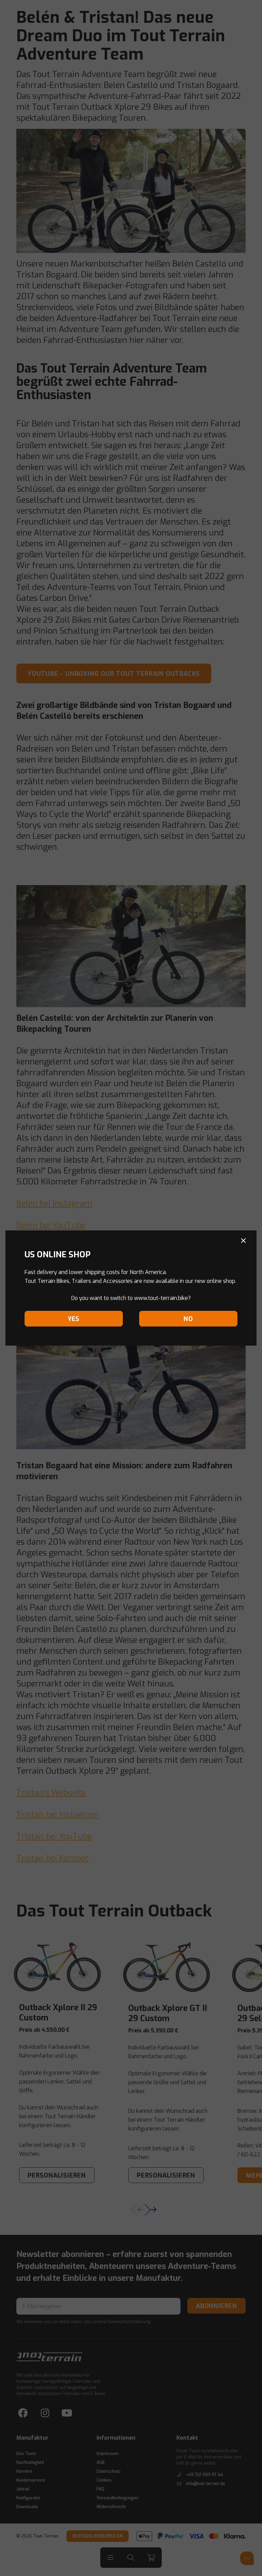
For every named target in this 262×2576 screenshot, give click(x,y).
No (188, 1319)
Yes (74, 1319)
